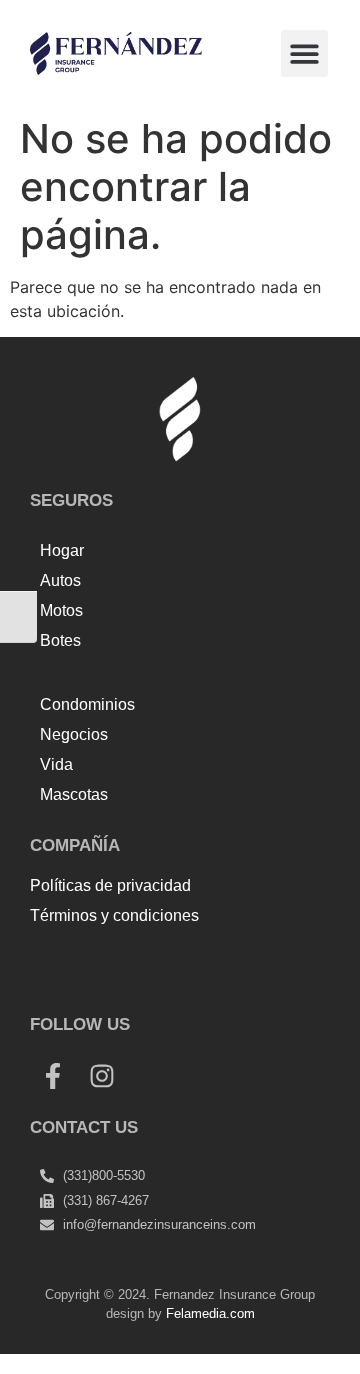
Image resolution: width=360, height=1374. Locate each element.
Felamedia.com (210, 1313)
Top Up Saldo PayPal (110, 960)
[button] (304, 53)
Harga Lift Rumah (156, 984)
